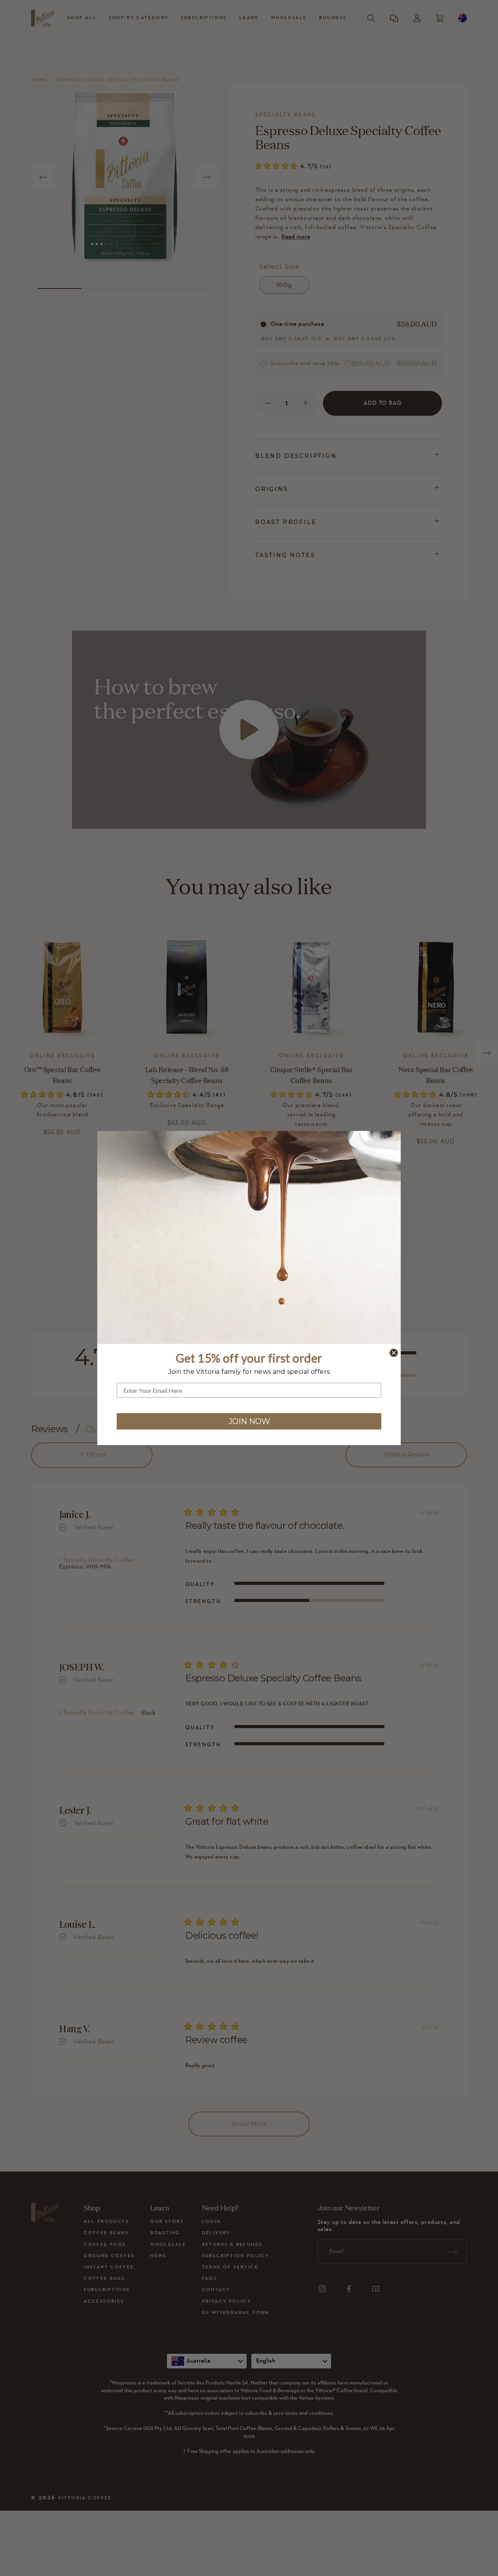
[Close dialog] (394, 1353)
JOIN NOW (249, 1421)
